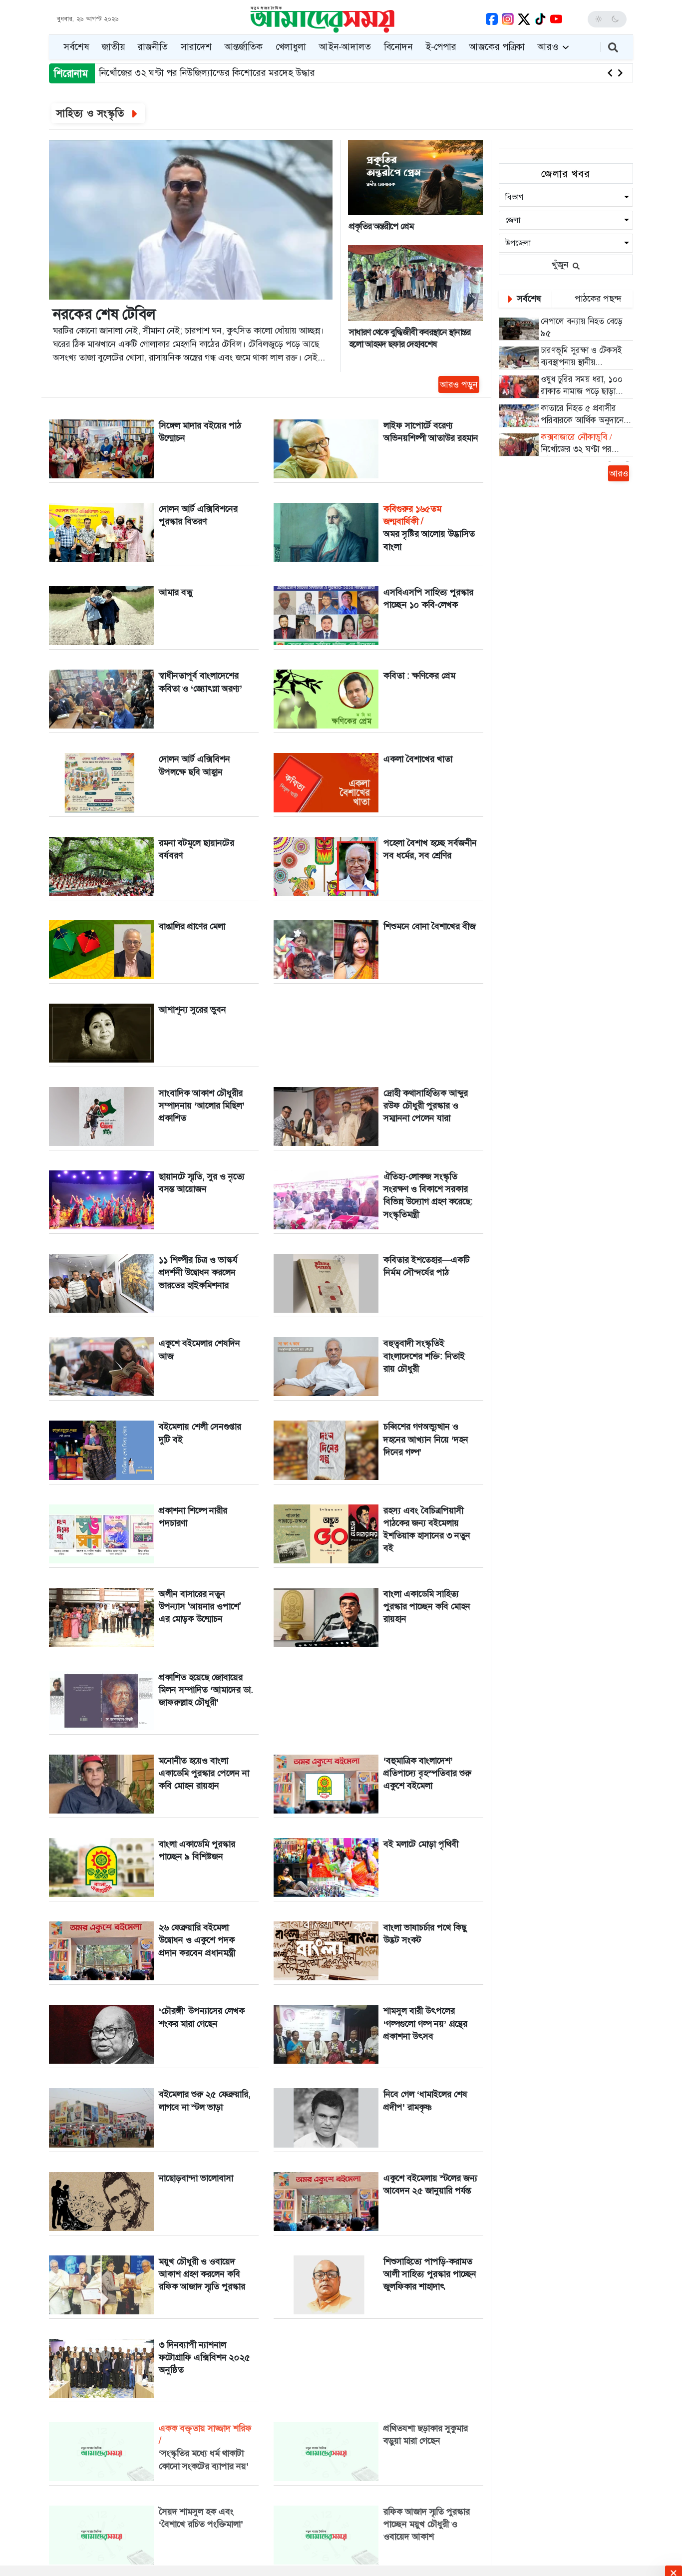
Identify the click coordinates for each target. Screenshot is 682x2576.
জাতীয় (113, 47)
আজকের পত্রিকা (497, 47)
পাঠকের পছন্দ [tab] (597, 299)
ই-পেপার (441, 47)
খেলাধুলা (291, 47)
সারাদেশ (196, 47)
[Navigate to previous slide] (610, 73)
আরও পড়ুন (459, 384)
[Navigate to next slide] (620, 73)
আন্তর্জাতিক (244, 47)
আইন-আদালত (345, 47)
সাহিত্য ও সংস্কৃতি (92, 113)
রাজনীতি (153, 47)
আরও (549, 47)
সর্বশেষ (76, 47)
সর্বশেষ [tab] (528, 299)
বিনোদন (398, 47)
